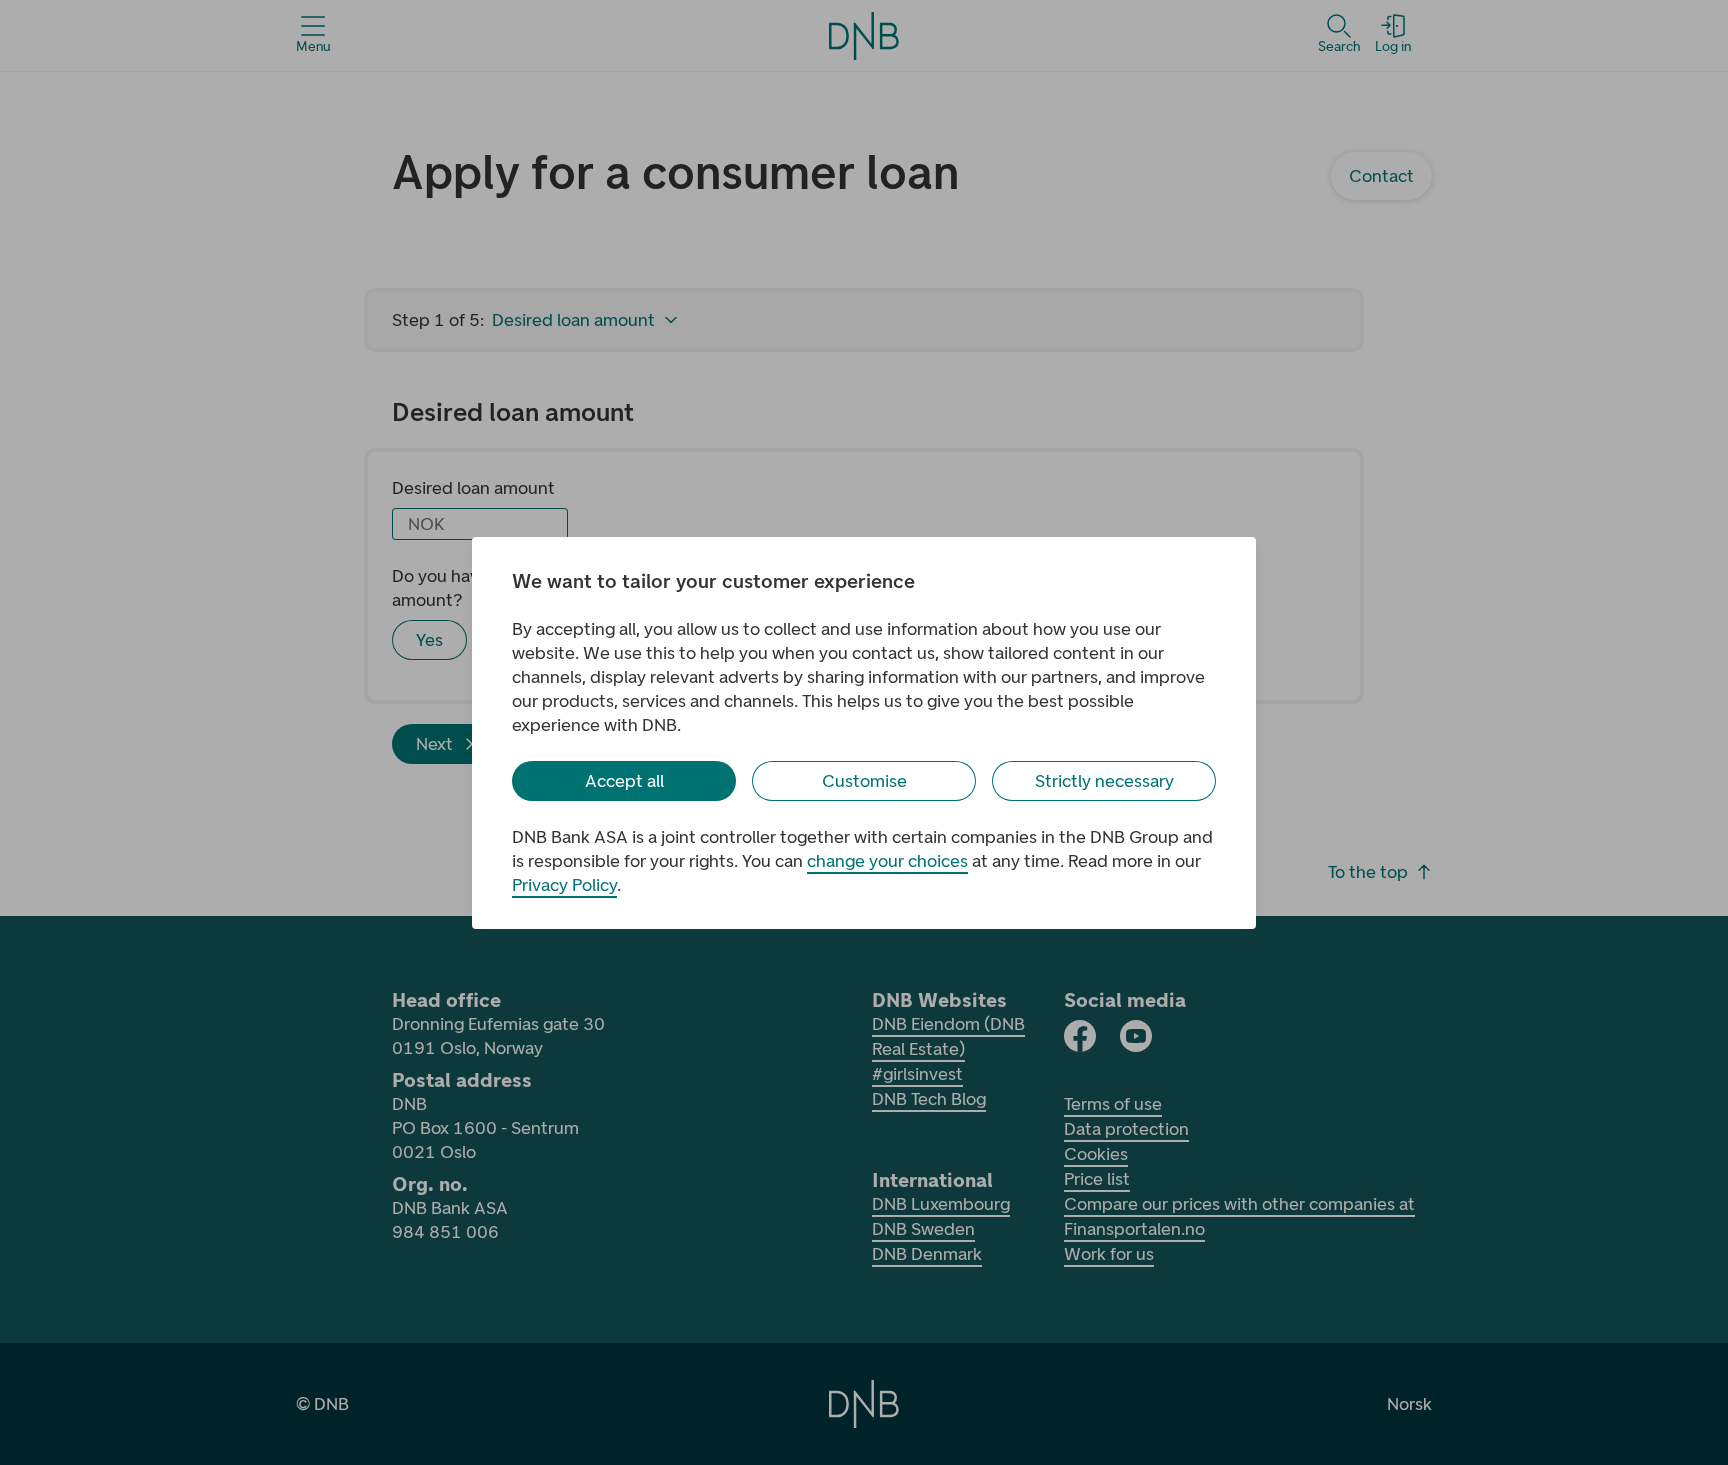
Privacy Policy (564, 885)
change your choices (887, 861)
